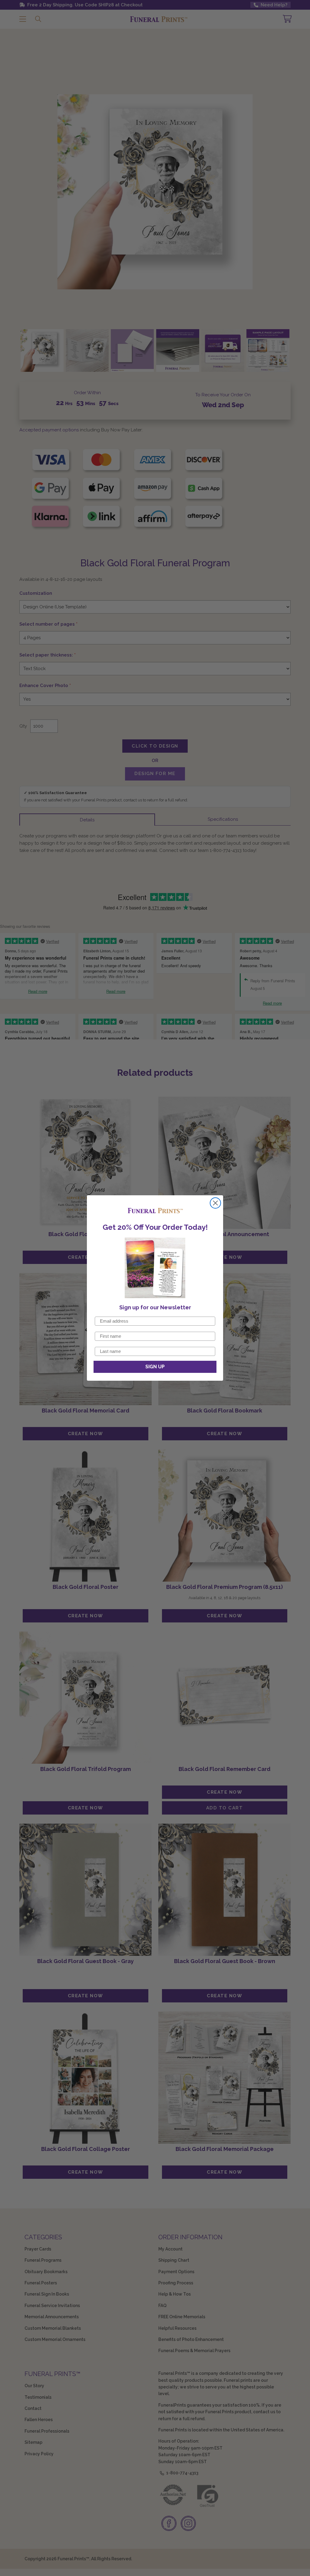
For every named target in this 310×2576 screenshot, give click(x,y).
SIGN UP (155, 1367)
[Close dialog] (215, 1203)
